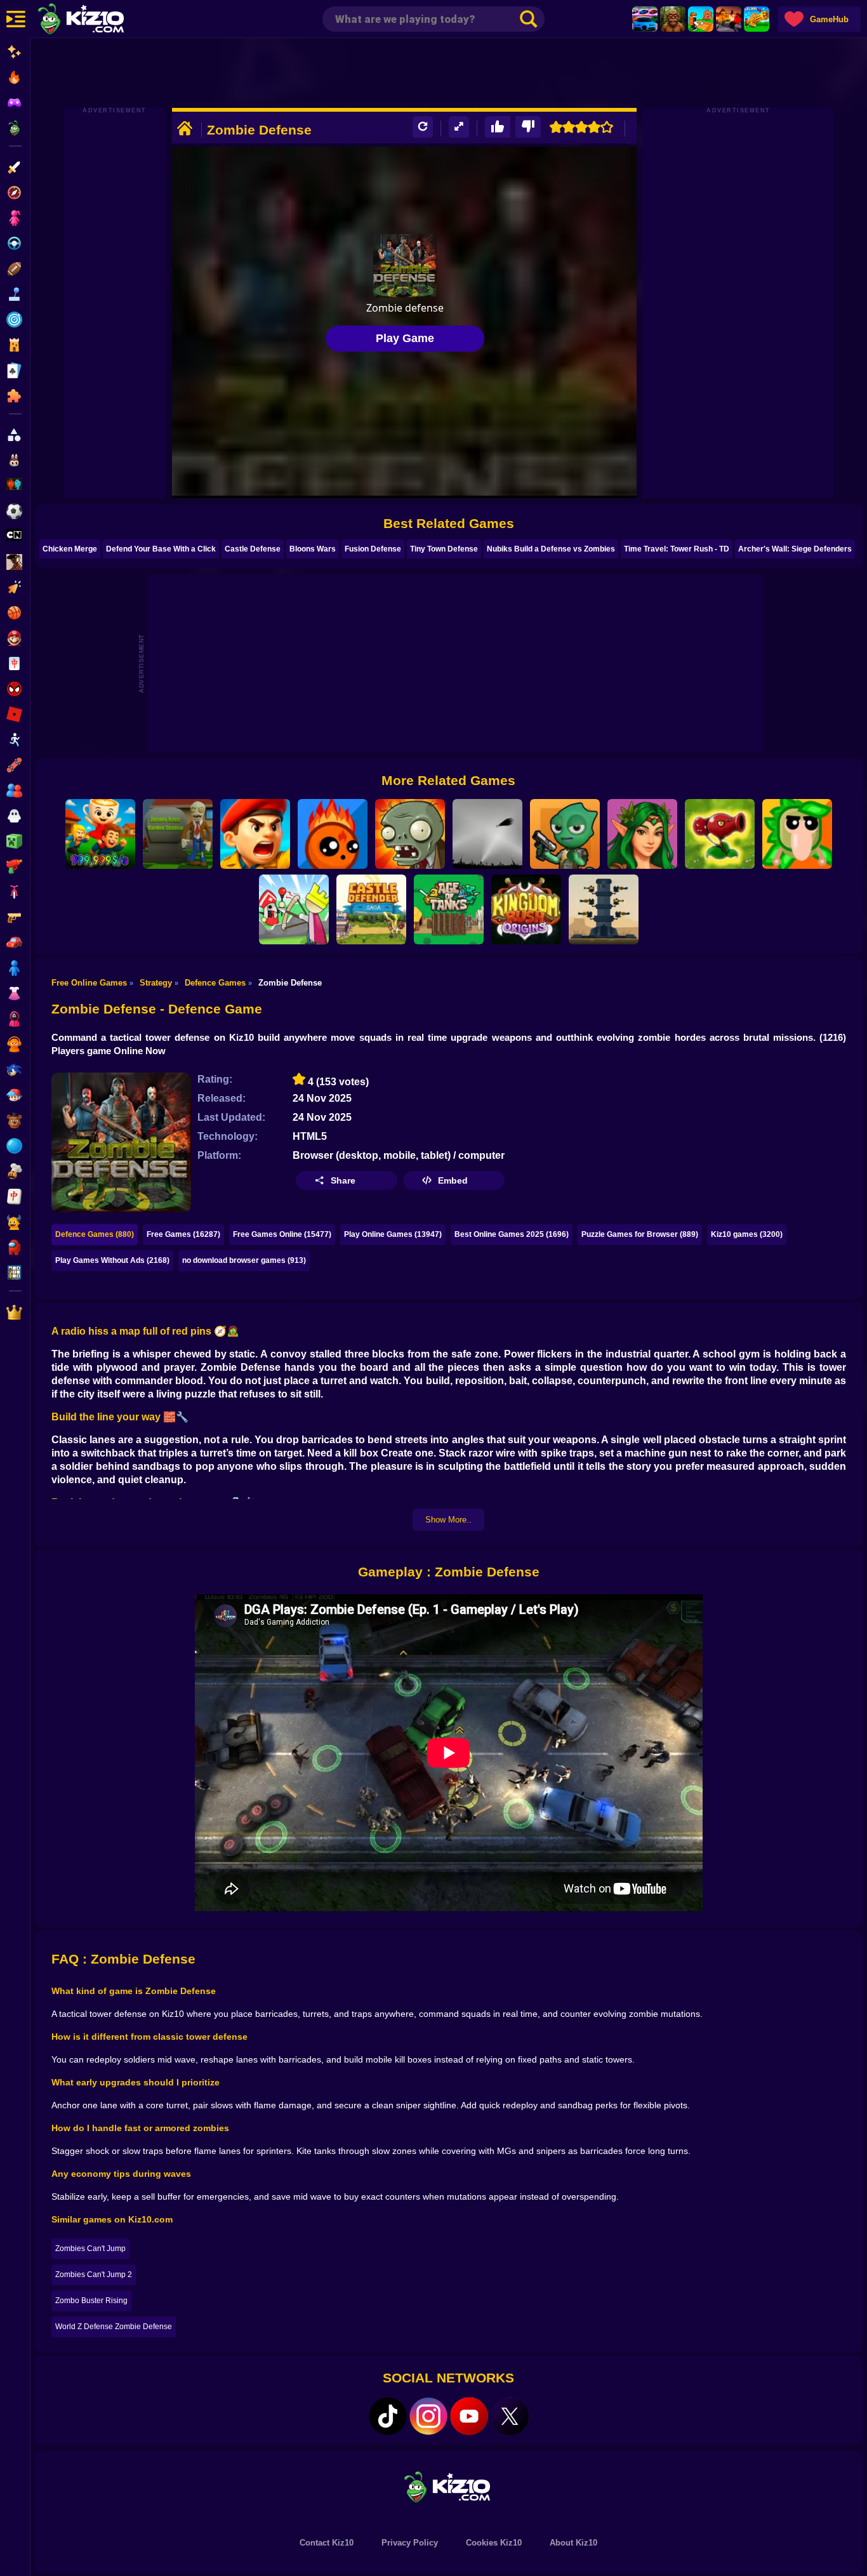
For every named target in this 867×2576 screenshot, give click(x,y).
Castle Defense (253, 549)
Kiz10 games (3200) (747, 1234)
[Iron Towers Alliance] (604, 909)
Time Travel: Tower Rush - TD (677, 549)
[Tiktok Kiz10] (388, 2416)
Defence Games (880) (95, 1234)
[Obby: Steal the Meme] (100, 834)
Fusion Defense (373, 549)
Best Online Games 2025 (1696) (512, 1234)
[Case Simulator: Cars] (645, 19)
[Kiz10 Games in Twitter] (510, 2416)
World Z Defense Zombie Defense (114, 2327)
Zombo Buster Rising (91, 2301)
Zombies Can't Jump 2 (94, 2275)
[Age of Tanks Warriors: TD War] (449, 909)
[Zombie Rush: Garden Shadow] (178, 834)
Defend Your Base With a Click (161, 549)
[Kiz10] (102, 20)
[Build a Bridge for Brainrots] (701, 19)
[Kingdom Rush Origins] (526, 909)
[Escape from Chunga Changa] (673, 19)
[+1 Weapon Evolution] (757, 19)
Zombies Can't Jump (90, 2249)
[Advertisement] (449, 73)
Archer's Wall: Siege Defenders (795, 549)
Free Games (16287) (183, 1234)
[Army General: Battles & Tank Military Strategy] (255, 834)
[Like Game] (498, 127)
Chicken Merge (70, 549)
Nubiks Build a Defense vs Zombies (551, 549)
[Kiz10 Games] (449, 2486)
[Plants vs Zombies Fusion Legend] (720, 834)
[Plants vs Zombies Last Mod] (410, 834)
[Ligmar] (642, 834)
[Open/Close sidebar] (16, 19)
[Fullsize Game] (459, 127)
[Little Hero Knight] (294, 909)
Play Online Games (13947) (393, 1234)
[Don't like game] (528, 127)
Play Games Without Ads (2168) (112, 1260)
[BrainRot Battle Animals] (797, 834)
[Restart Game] (423, 127)
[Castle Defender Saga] (371, 909)
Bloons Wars (313, 549)
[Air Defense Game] (487, 834)
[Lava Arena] (729, 19)
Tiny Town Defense (444, 549)
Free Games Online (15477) (282, 1234)
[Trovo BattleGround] (565, 834)
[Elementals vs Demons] (333, 834)
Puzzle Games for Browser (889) (640, 1234)
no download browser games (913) (244, 1260)
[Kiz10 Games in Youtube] (469, 2416)
